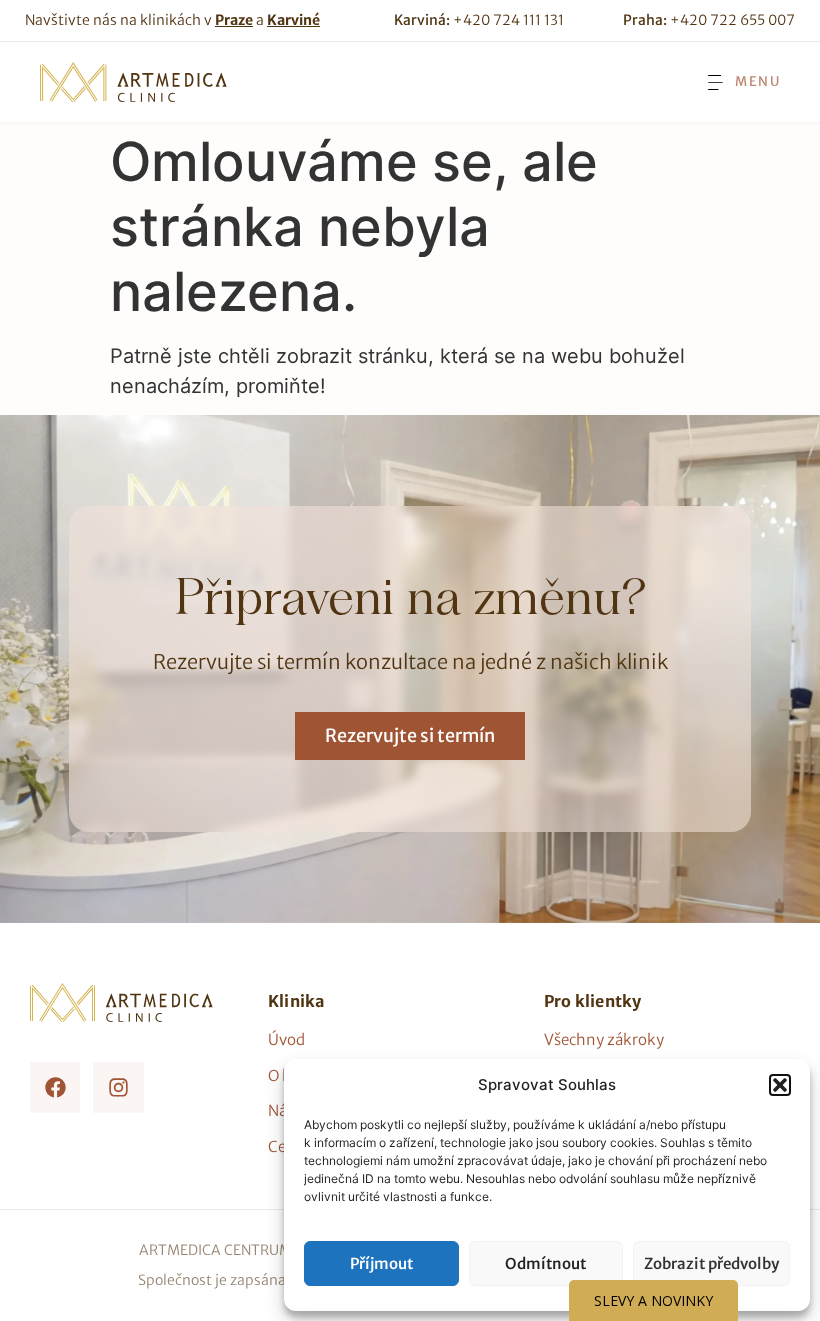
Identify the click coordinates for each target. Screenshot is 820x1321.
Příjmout (381, 1263)
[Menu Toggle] (742, 82)
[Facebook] (55, 1087)
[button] (780, 1085)
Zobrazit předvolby (711, 1263)
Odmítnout (545, 1263)
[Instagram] (118, 1087)
